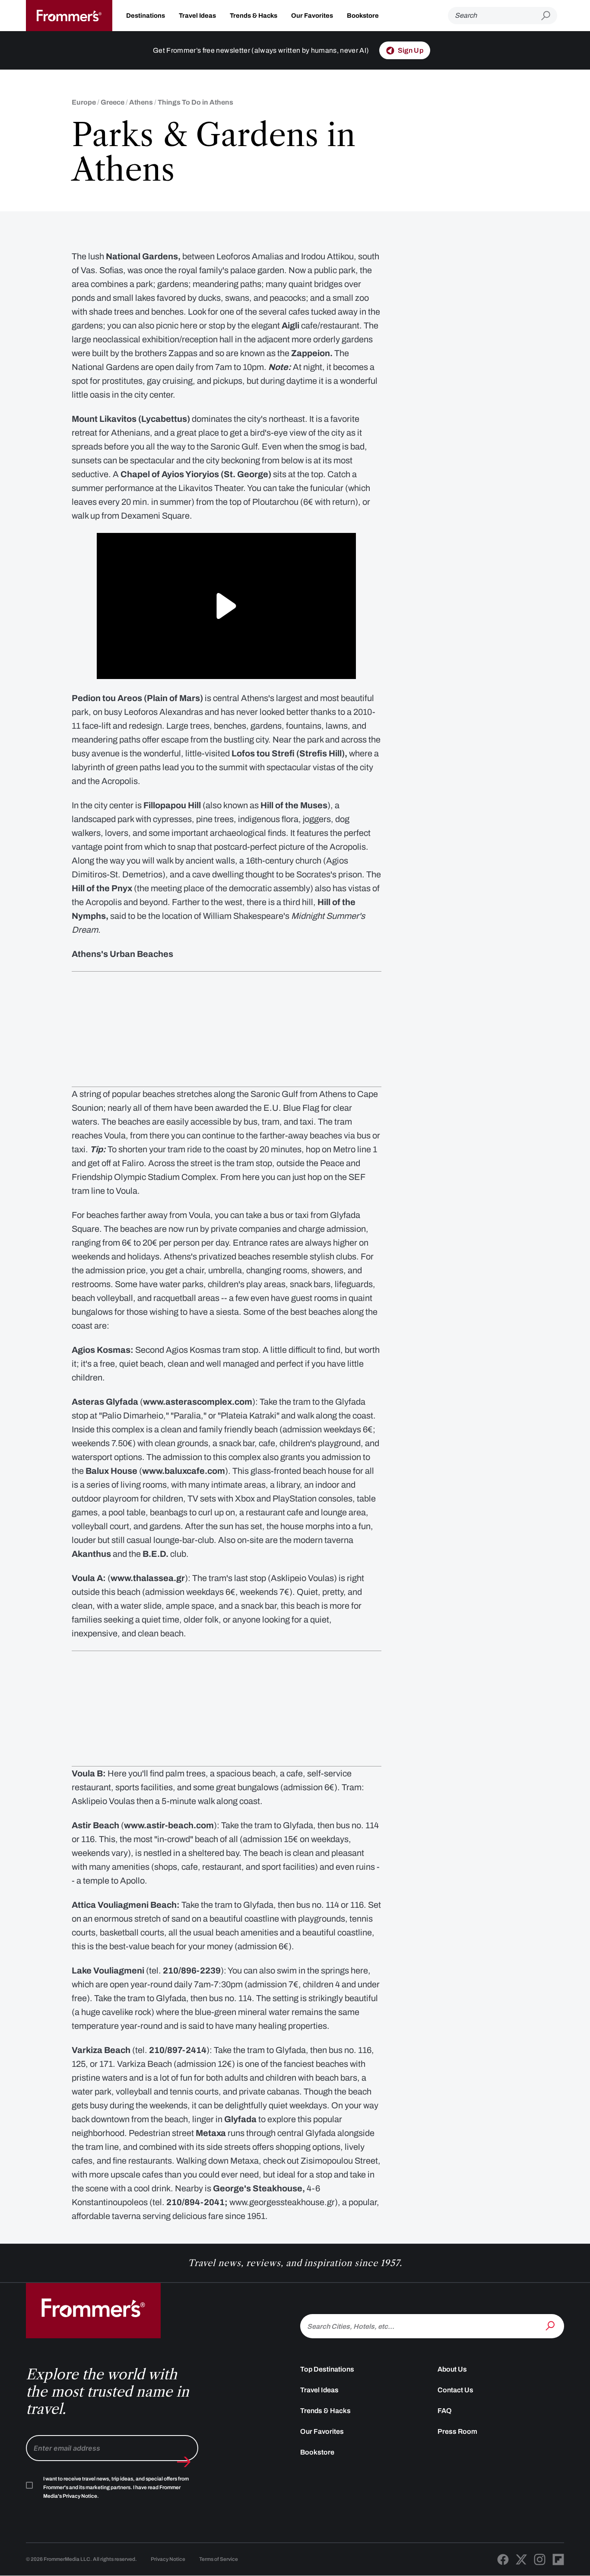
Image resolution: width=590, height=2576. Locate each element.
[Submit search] (549, 16)
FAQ (445, 2411)
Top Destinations (327, 2369)
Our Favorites (312, 16)
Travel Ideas (197, 16)
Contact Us (455, 2390)
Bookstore (363, 16)
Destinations (146, 16)
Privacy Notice (168, 2559)
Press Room (457, 2431)
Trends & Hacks (254, 16)
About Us (452, 2369)
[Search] (551, 2325)
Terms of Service (219, 2559)
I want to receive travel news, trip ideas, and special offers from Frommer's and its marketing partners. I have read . (116, 2487)
